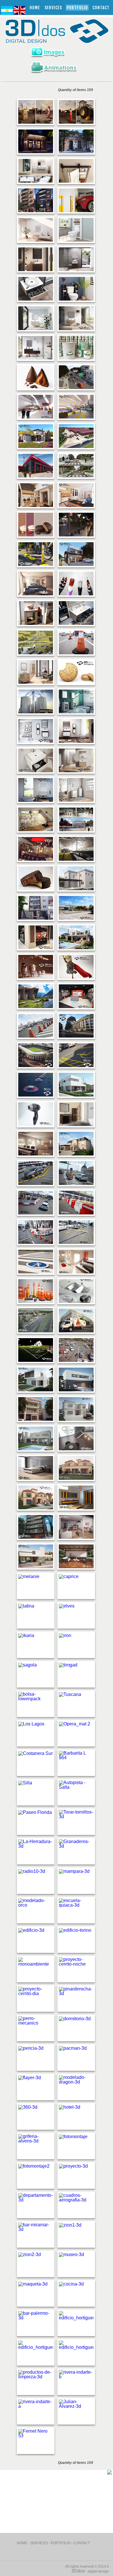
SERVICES (53, 8)
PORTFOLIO (61, 2543)
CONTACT (101, 8)
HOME (35, 8)
